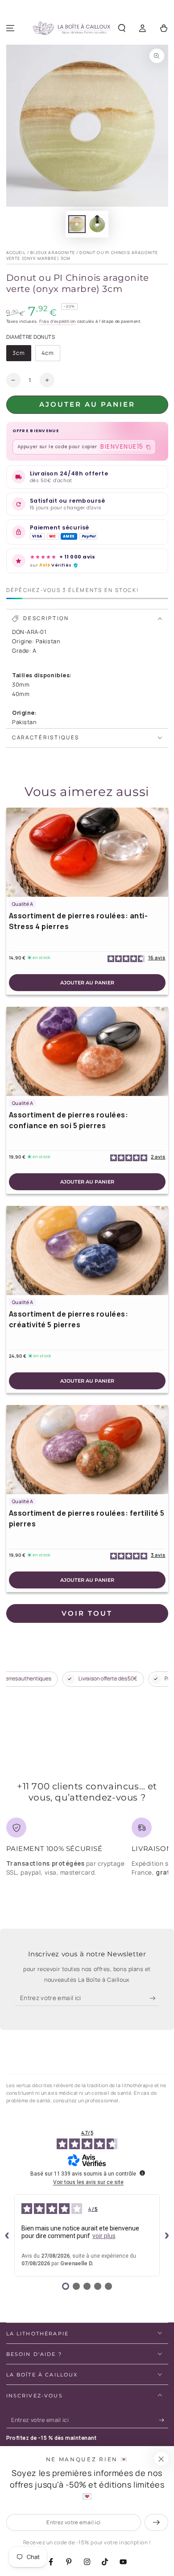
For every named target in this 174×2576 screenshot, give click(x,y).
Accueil (16, 252)
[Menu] (10, 28)
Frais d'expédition (58, 321)
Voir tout (87, 1613)
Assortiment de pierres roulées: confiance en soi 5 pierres (69, 1120)
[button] (122, 28)
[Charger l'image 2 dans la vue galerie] (97, 224)
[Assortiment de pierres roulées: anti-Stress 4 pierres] (87, 852)
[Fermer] (161, 2459)
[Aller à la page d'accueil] (71, 29)
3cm (22, 355)
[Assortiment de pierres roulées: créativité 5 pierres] (87, 1250)
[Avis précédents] (7, 2235)
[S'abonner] (155, 1998)
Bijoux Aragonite (53, 252)
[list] (87, 1850)
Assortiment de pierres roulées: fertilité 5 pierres (87, 1518)
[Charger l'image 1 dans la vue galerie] (77, 224)
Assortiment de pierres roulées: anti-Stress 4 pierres (79, 921)
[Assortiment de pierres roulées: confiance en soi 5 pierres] (87, 1051)
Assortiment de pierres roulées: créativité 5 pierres (69, 1319)
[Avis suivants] (167, 2235)
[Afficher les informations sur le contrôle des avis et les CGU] (142, 2173)
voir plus (104, 2236)
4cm (51, 355)
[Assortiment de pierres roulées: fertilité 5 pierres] (87, 1450)
